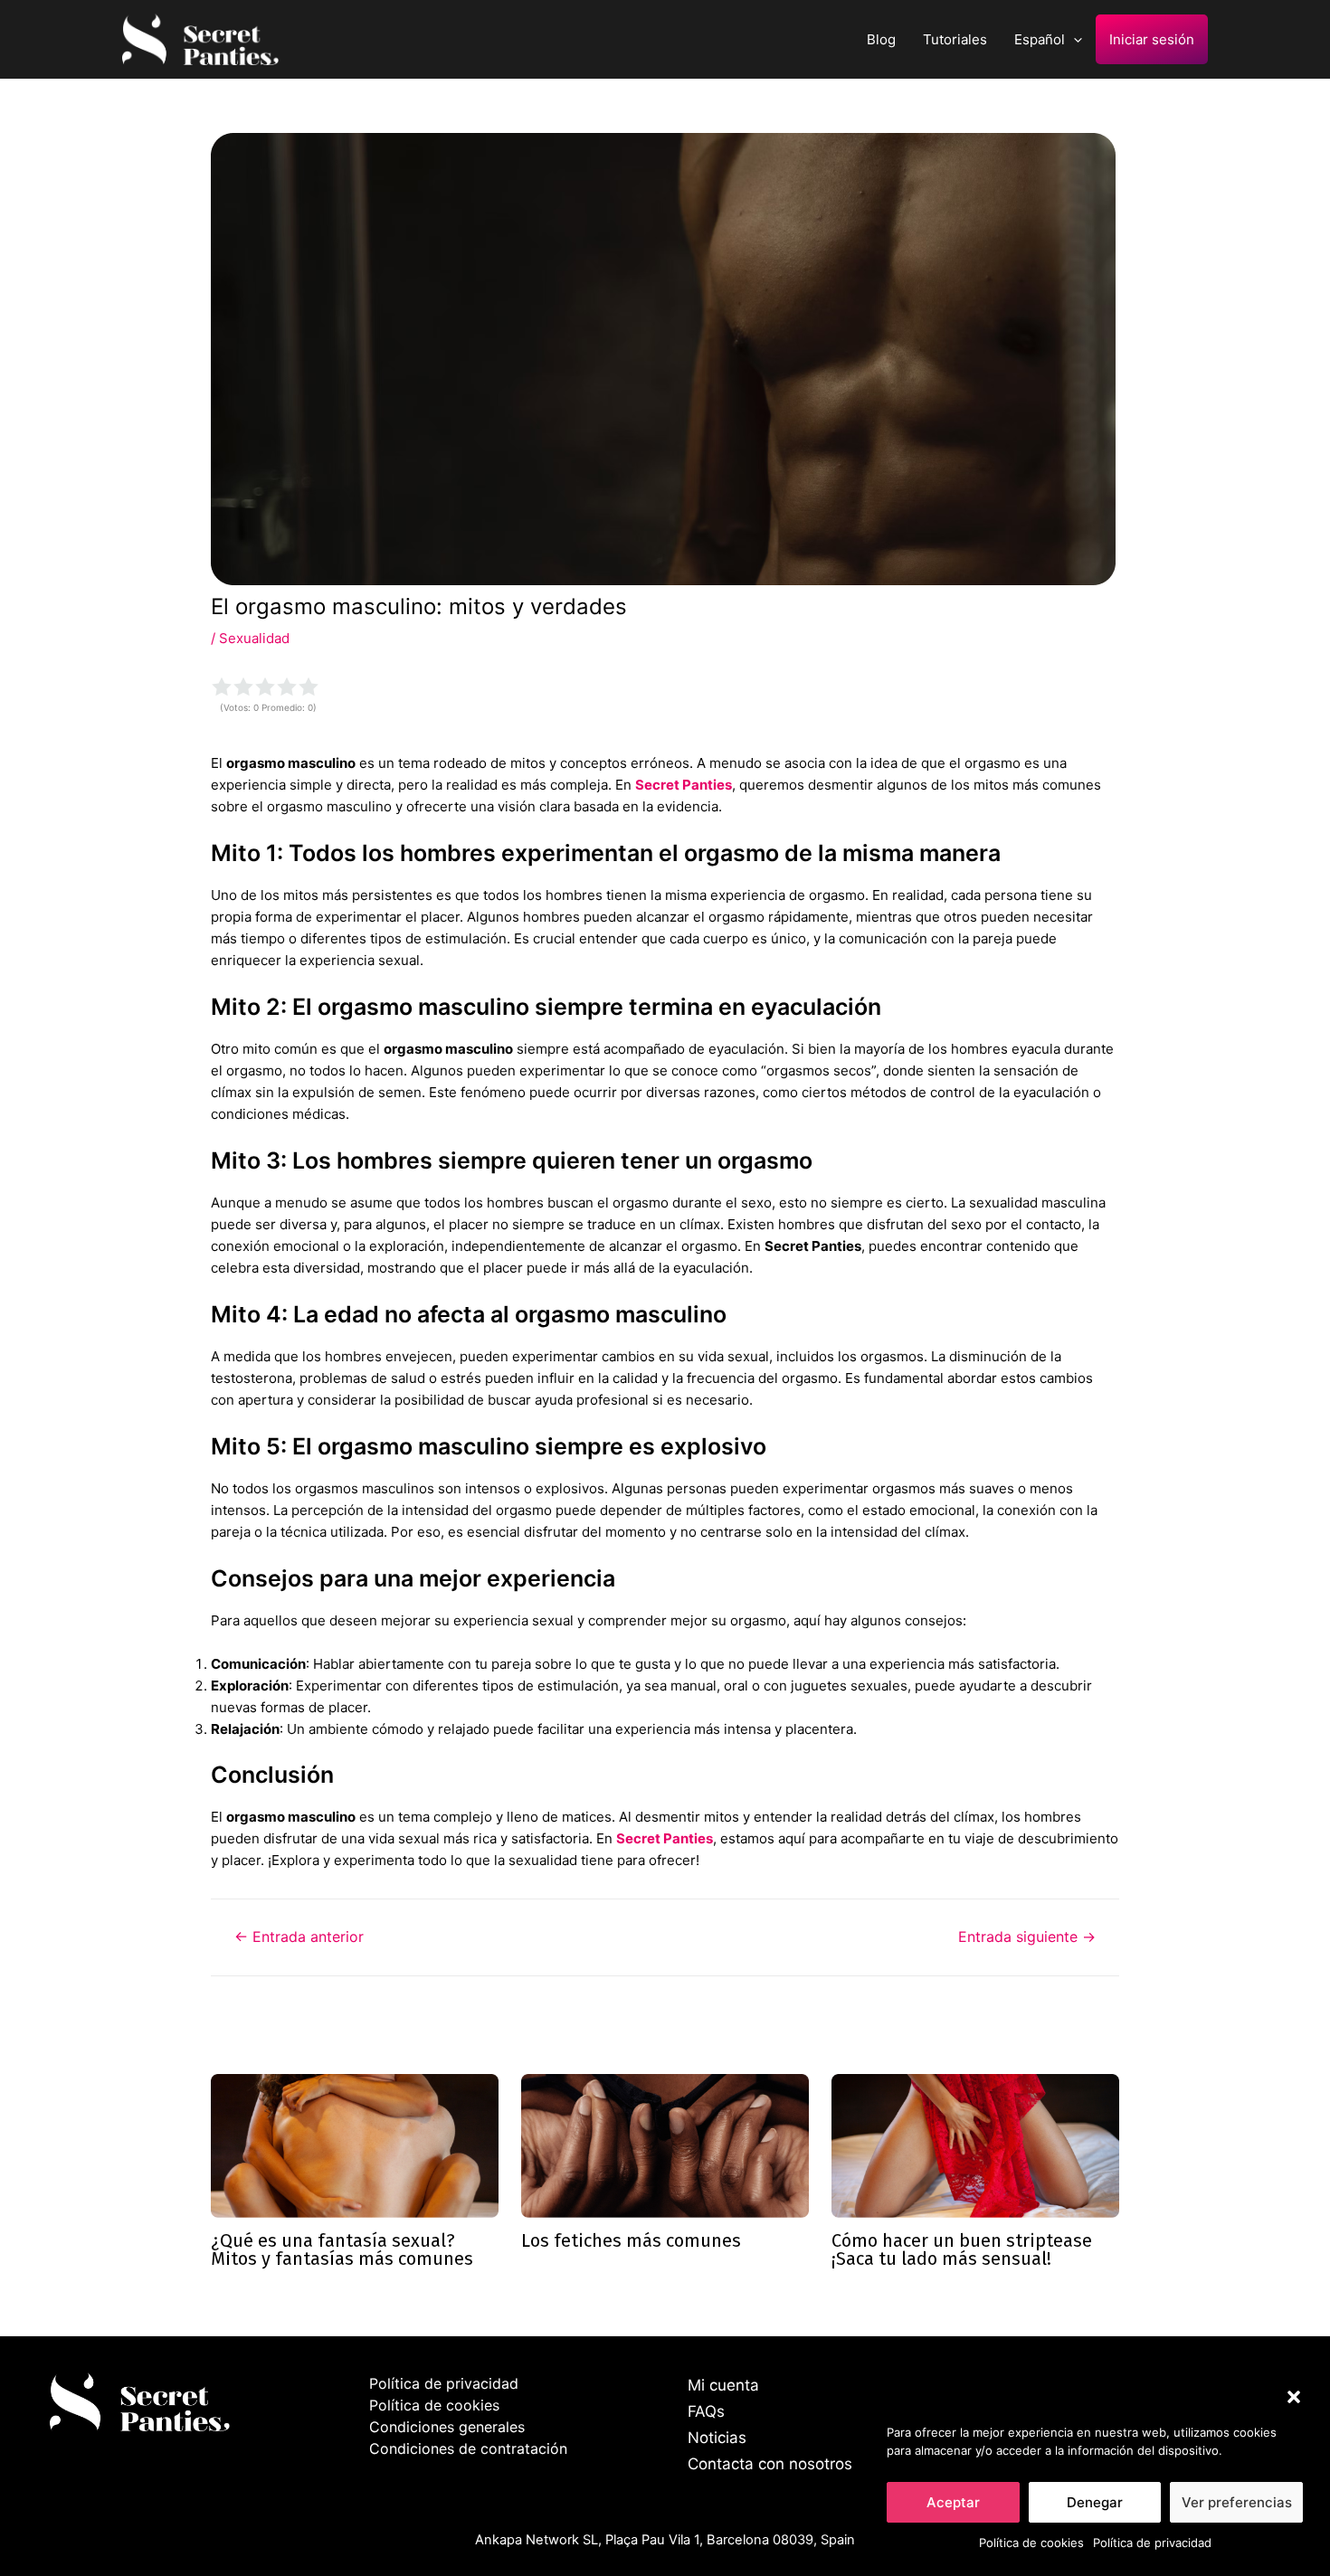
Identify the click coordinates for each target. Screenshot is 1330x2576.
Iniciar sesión (1152, 39)
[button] (1294, 2397)
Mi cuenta (723, 2385)
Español (1040, 39)
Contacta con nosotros (770, 2464)
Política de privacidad (1152, 2543)
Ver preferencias (1237, 2502)
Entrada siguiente (1027, 1937)
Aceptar (953, 2502)
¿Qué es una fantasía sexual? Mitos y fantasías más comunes (342, 2249)
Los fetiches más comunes (631, 2240)
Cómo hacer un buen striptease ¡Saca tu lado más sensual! (962, 2249)
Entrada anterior (299, 1937)
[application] (1073, 39)
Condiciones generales (447, 2427)
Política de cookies (1031, 2543)
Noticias (717, 2438)
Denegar (1095, 2502)
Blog (881, 39)
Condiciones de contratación (468, 2448)
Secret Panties (684, 785)
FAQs (706, 2411)
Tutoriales (955, 39)
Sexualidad (254, 638)
